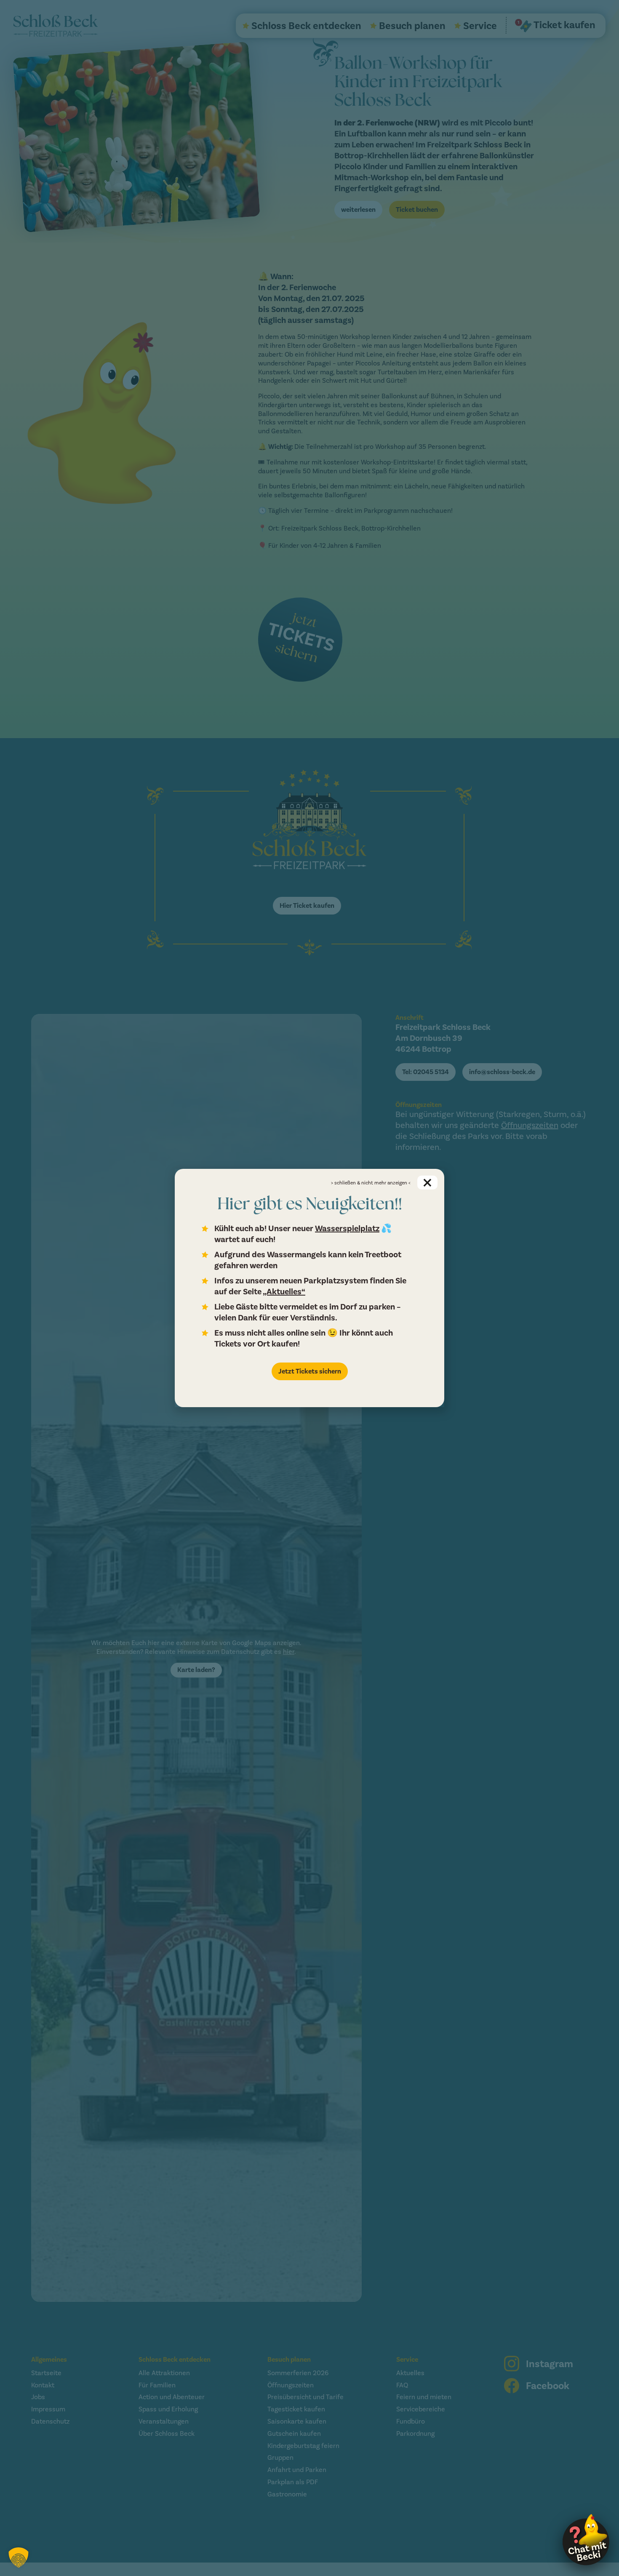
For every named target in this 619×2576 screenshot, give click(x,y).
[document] (309, 1288)
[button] (19, 2557)
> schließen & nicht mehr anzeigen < (371, 1183)
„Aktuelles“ (284, 1292)
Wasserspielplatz (347, 1228)
